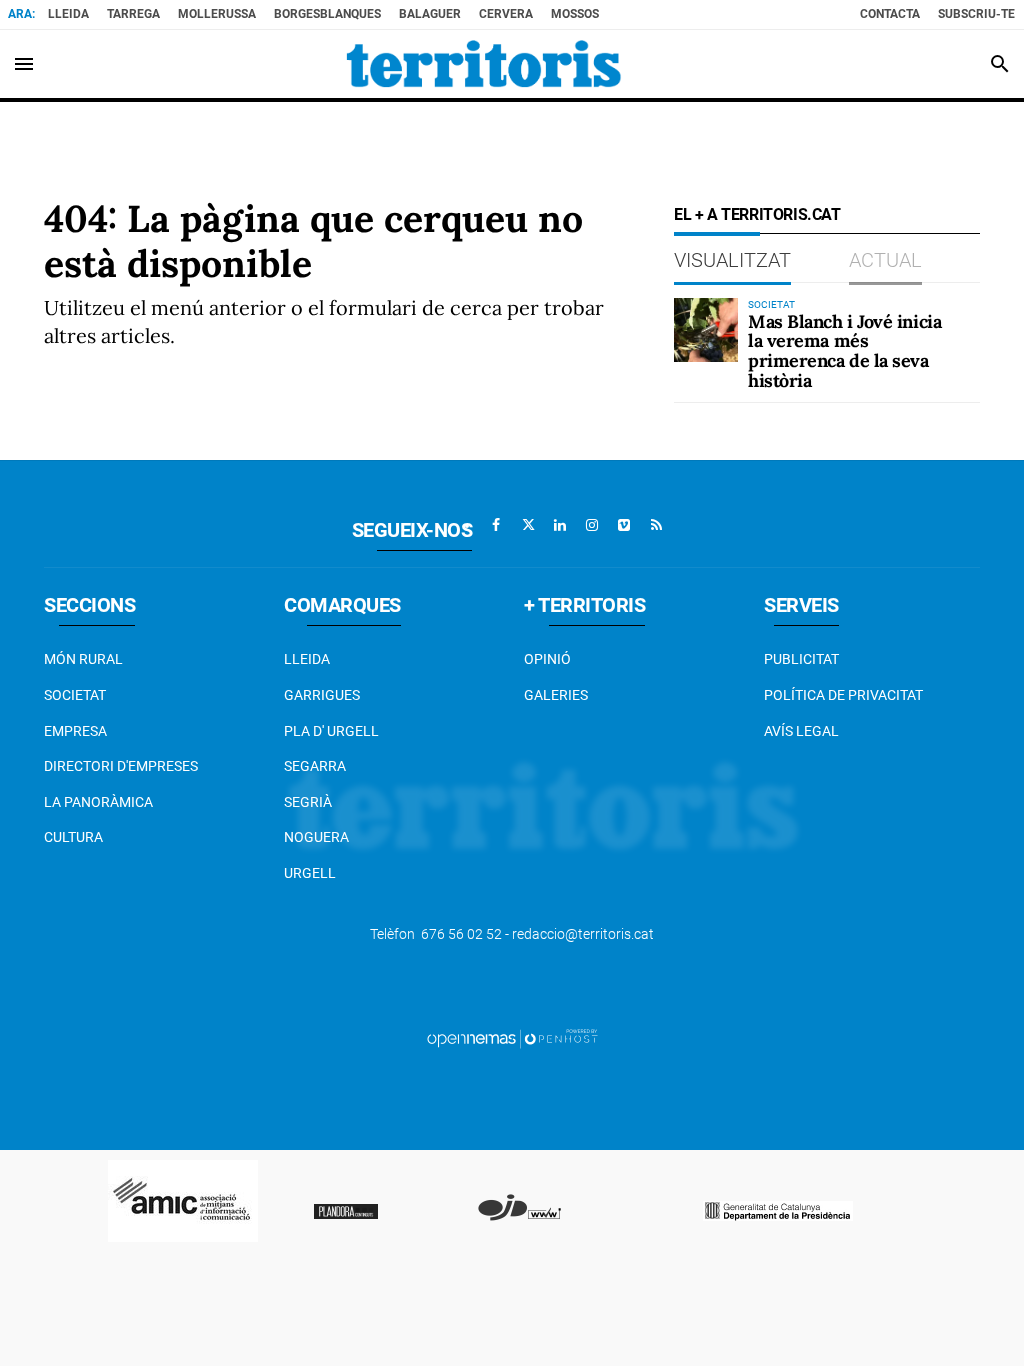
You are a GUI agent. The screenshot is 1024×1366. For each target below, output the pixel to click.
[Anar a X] (528, 525)
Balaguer (430, 14)
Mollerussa (217, 14)
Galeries (556, 695)
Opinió (547, 659)
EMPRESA (75, 731)
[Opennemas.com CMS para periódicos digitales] (512, 1038)
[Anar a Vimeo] (624, 525)
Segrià (308, 802)
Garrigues (322, 695)
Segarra (315, 766)
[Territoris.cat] (484, 64)
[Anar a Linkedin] (560, 525)
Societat (75, 695)
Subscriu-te (976, 14)
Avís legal (801, 731)
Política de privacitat (843, 695)
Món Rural (83, 659)
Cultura (73, 837)
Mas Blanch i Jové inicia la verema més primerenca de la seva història (844, 351)
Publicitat (801, 659)
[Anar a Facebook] (496, 525)
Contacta (890, 14)
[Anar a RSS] (656, 525)
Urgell (310, 873)
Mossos (575, 14)
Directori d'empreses (121, 766)
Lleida (68, 14)
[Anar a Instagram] (592, 525)
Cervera (506, 14)
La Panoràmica (98, 802)
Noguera (316, 837)
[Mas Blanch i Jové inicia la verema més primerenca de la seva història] (706, 330)
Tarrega (133, 14)
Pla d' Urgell (331, 731)
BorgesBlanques (327, 14)
